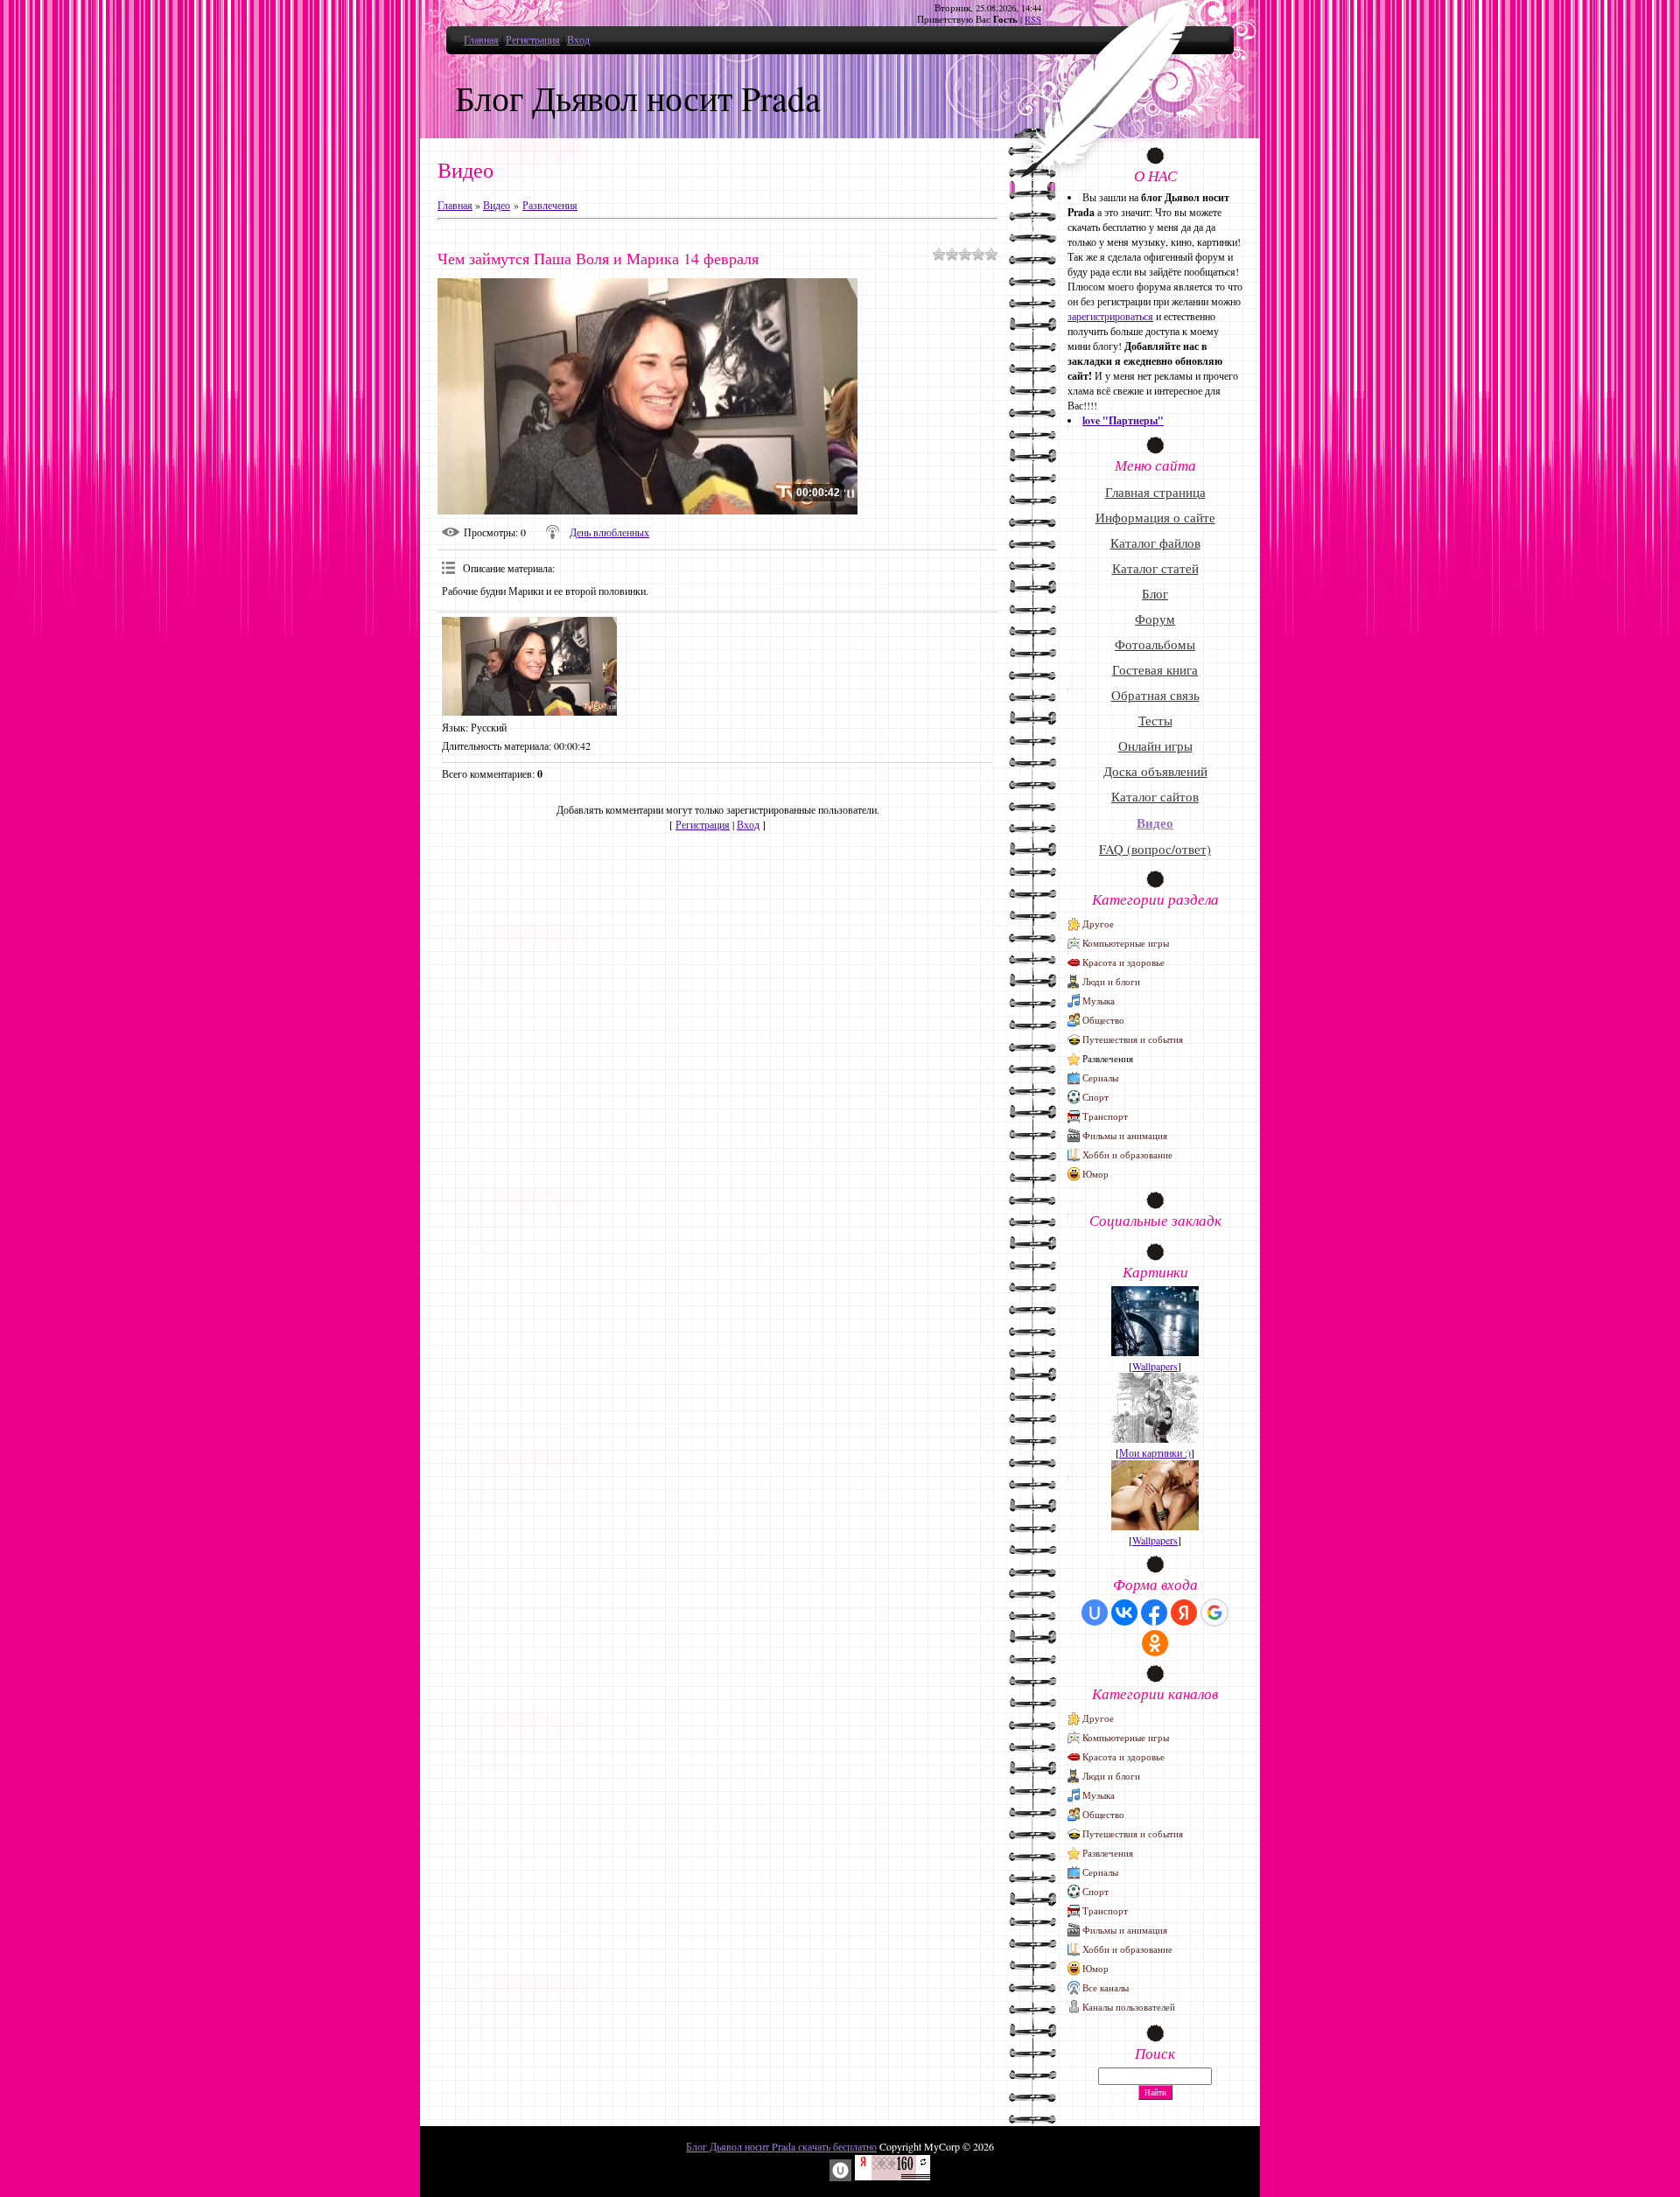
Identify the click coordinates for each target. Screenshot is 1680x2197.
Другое (1098, 924)
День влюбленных (609, 532)
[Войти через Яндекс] (1184, 1613)
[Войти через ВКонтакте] (1124, 1613)
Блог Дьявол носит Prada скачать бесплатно (781, 2146)
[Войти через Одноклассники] (1155, 1643)
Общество (1103, 1020)
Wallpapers (1155, 1366)
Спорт (1095, 1097)
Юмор (1095, 1174)
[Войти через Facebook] (1154, 1613)
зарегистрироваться (1110, 316)
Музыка (1099, 1001)
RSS (1033, 19)
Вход (578, 39)
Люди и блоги (1111, 981)
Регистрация (533, 39)
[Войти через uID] (1095, 1613)
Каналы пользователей (1129, 2007)
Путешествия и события (1133, 1039)
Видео (497, 205)
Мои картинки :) (1155, 1452)
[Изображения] (529, 666)
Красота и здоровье (1123, 962)
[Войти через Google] (1214, 1613)
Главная (481, 39)
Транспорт (1105, 1116)
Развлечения (550, 205)
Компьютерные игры (1126, 943)
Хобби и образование (1127, 1154)
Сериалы (1100, 1078)
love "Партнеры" (1123, 420)
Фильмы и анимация (1125, 1135)
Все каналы (1106, 1987)
